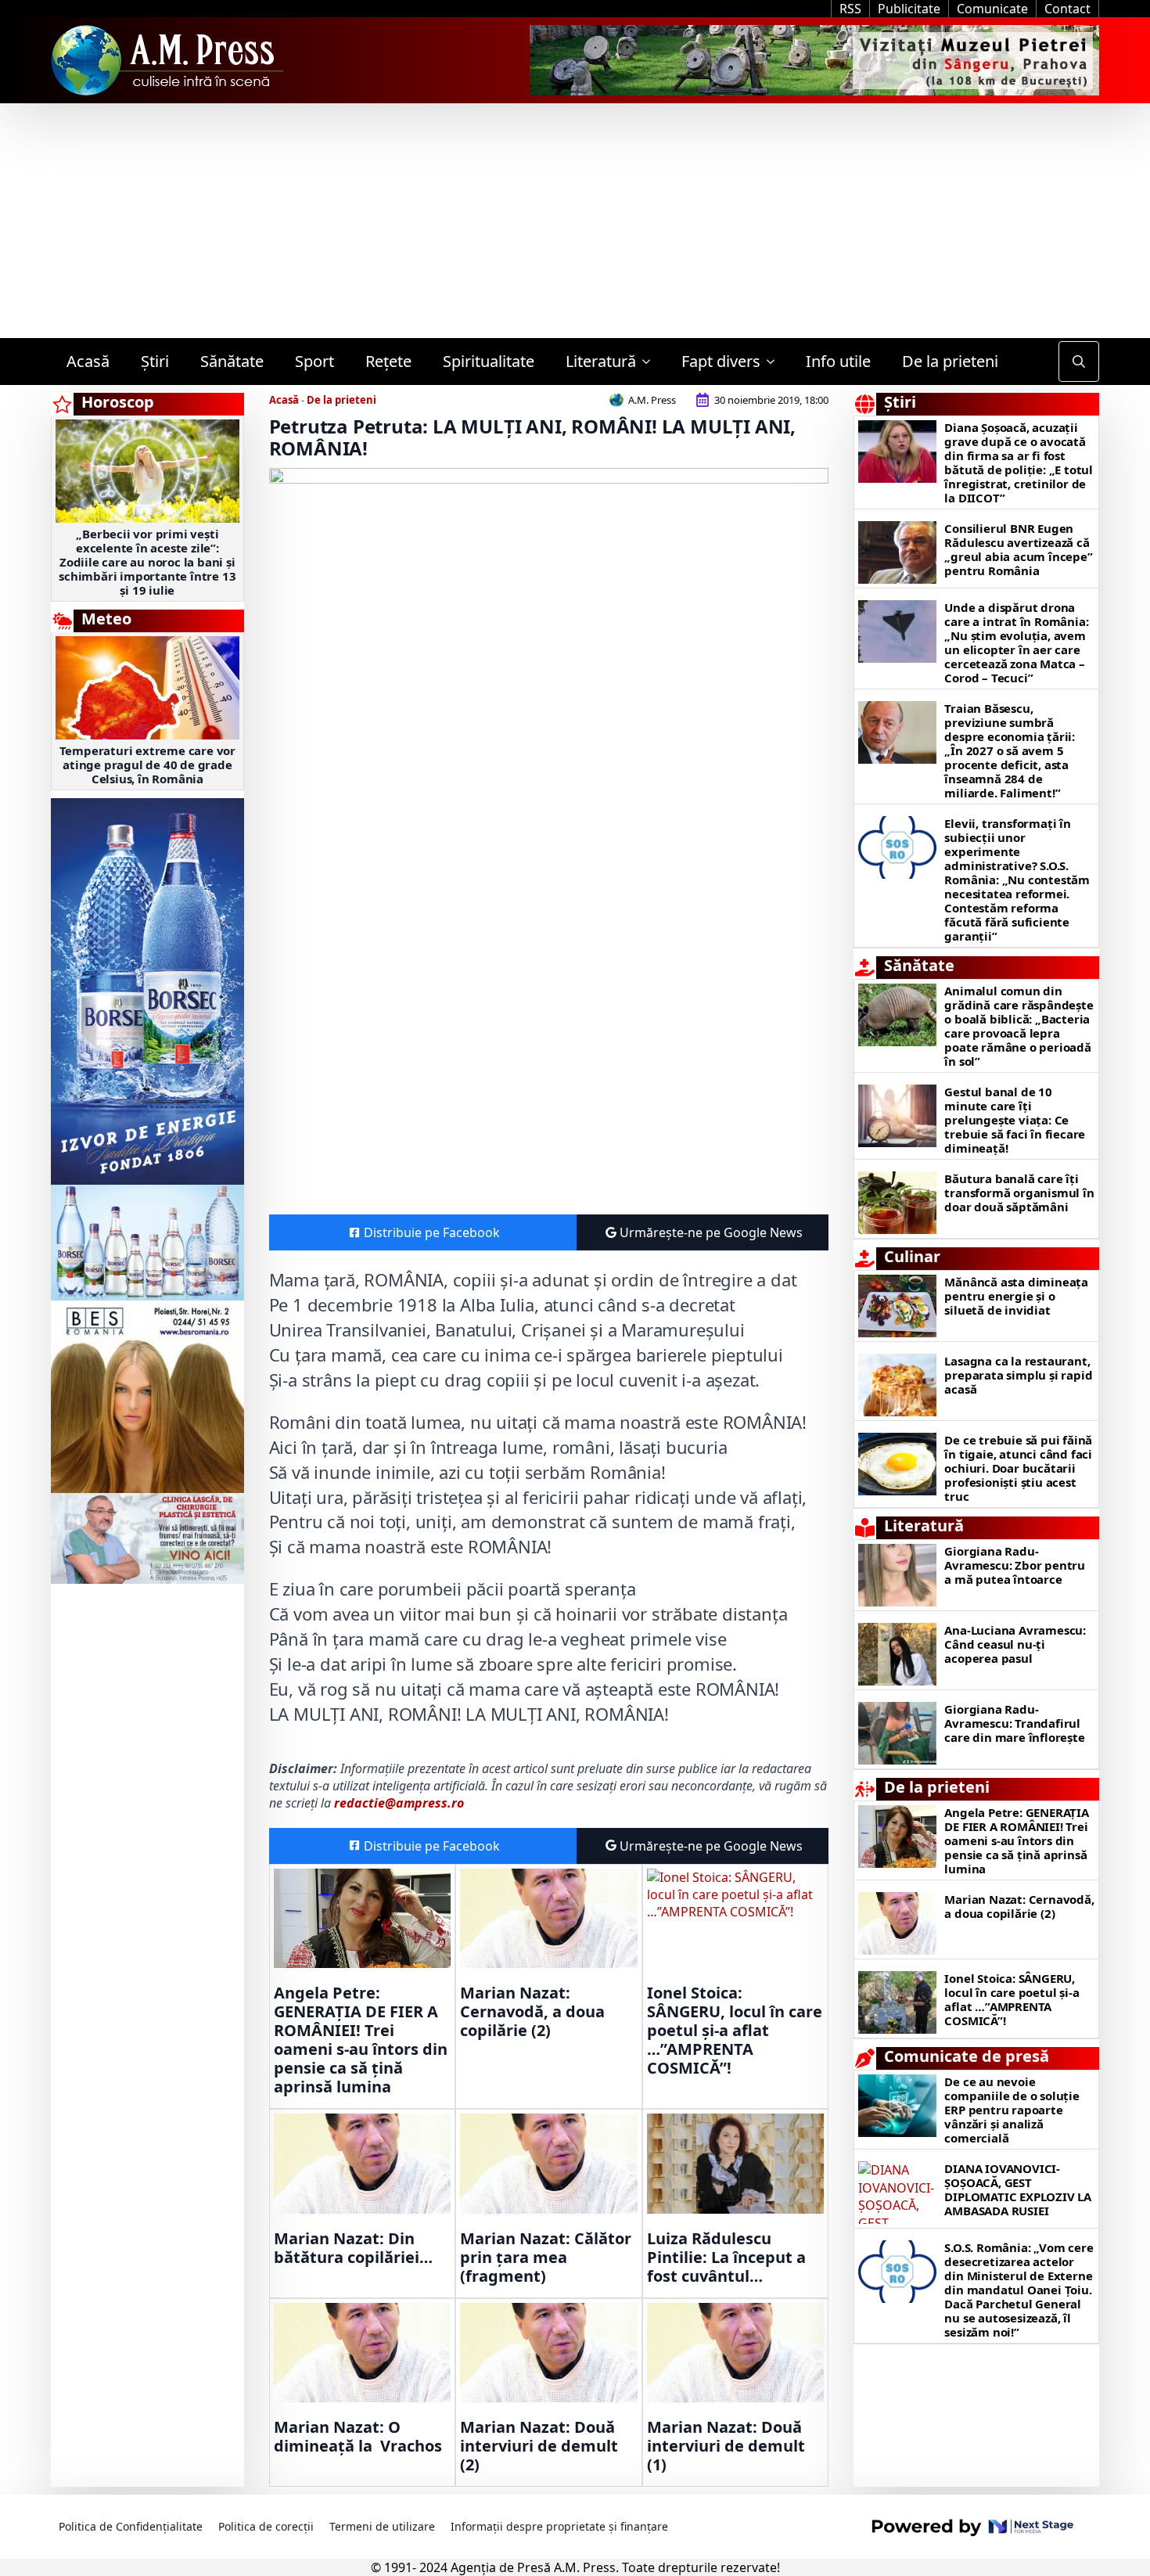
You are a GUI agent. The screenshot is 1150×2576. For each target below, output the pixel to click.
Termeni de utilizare (382, 2526)
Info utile (838, 361)
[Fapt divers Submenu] (775, 362)
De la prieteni (950, 361)
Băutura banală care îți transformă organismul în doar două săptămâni (1019, 1193)
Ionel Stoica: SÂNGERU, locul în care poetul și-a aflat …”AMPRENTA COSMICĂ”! (735, 2031)
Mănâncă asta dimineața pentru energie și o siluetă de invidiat (1016, 1296)
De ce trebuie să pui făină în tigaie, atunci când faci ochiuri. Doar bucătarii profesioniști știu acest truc (1018, 1468)
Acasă (88, 361)
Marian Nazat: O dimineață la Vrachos (358, 2437)
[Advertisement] (575, 221)
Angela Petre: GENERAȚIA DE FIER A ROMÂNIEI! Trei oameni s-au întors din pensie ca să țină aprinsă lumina (361, 2040)
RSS (850, 9)
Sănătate (232, 361)
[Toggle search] (1079, 362)
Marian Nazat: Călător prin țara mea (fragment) (546, 2258)
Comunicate (992, 9)
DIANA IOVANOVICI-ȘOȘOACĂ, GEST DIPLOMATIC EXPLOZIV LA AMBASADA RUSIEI (1018, 2189)
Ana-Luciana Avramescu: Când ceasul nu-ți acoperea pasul (1015, 1644)
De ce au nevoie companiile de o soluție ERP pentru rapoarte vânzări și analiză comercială (1012, 2110)
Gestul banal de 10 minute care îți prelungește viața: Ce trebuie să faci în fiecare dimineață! (1015, 1120)
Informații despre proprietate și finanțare (559, 2526)
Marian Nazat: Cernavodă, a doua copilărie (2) (532, 2012)
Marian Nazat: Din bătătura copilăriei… (353, 2248)
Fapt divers (721, 361)
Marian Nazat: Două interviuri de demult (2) (539, 2446)
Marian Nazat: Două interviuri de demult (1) (726, 2446)
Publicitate (909, 9)
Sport (314, 361)
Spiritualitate (489, 361)
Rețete (388, 361)
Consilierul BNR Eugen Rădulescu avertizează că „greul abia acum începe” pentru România (1018, 549)
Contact (1067, 9)
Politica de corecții (266, 2526)
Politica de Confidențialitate (131, 2526)
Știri (155, 361)
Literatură (601, 361)
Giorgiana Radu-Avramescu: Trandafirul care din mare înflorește (1014, 1723)
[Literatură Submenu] (651, 362)
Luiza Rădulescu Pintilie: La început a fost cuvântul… (726, 2258)
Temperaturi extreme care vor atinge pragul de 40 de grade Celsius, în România (147, 765)
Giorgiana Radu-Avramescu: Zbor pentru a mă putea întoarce (1015, 1565)
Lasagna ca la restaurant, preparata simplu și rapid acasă (1018, 1375)
